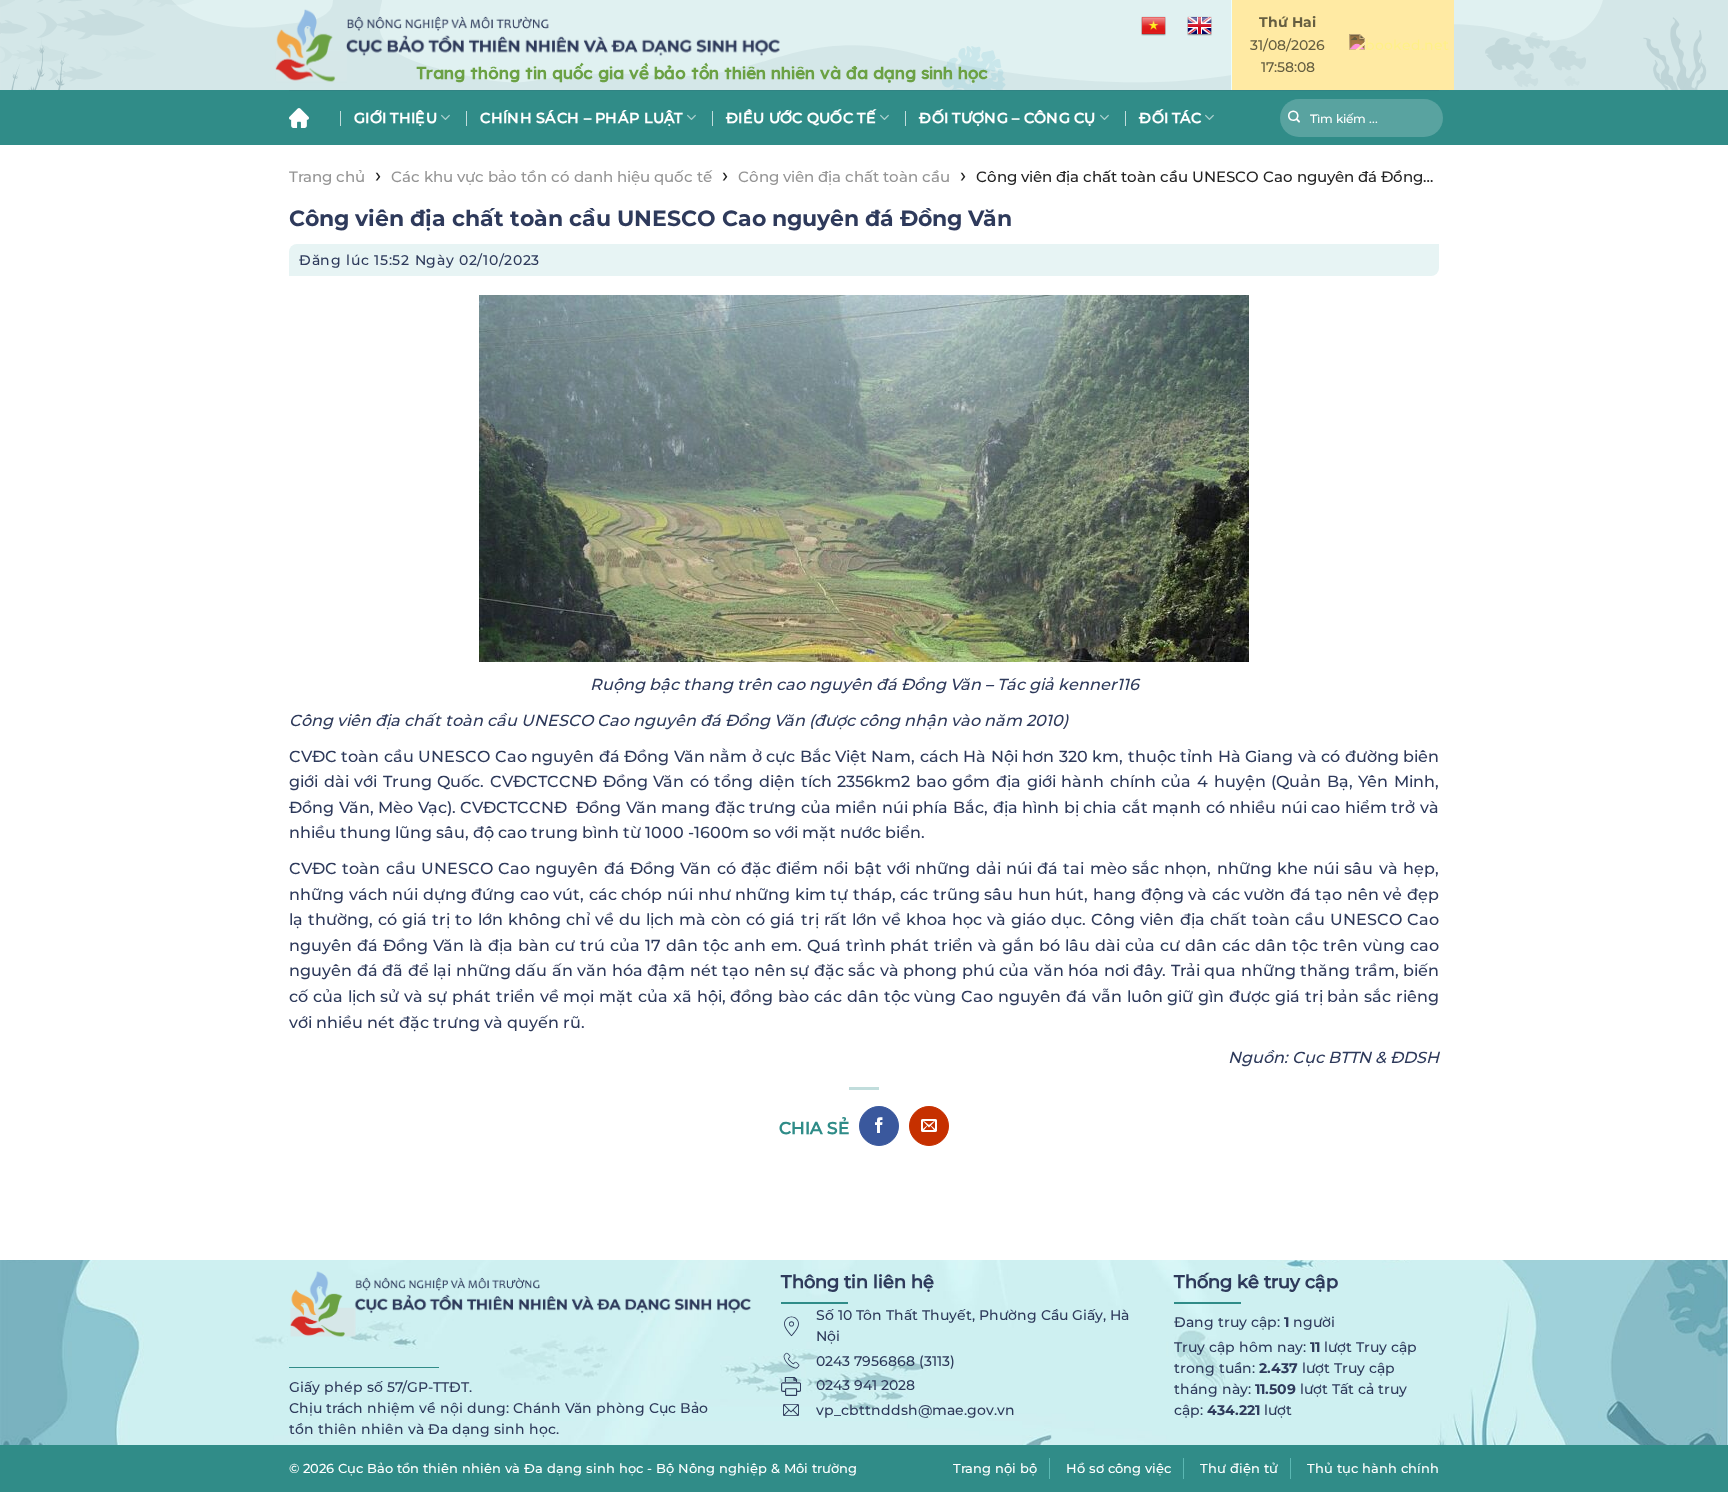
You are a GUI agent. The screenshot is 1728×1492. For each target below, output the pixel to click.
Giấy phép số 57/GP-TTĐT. (380, 1387)
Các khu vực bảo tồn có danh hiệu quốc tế (551, 176)
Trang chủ (306, 117)
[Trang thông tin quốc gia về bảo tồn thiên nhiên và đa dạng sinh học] (624, 45)
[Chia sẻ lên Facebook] (879, 1126)
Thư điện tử (1239, 1468)
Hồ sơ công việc (1118, 1468)
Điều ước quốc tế (801, 118)
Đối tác (1170, 118)
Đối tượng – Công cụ (1007, 118)
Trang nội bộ (995, 1468)
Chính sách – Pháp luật (581, 118)
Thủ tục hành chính (1373, 1468)
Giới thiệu (395, 118)
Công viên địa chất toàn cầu (844, 176)
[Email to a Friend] (929, 1126)
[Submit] (1294, 120)
